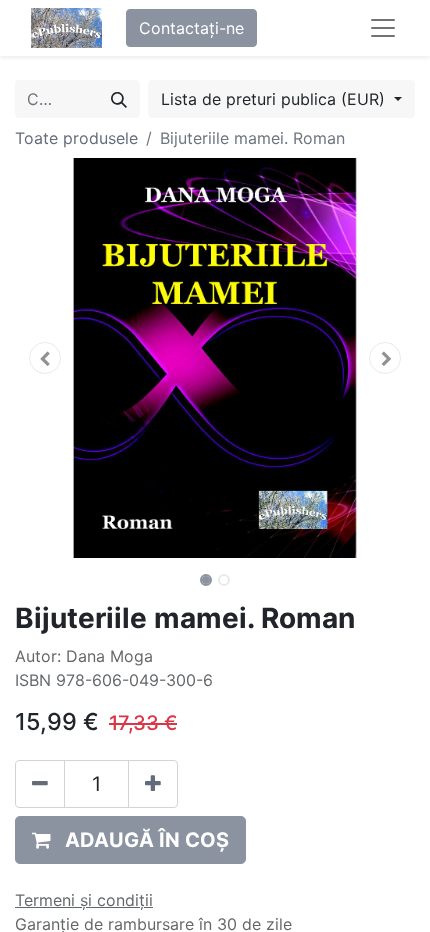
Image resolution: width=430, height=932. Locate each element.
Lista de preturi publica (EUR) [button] (275, 99)
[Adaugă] (153, 784)
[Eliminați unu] (40, 784)
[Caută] (119, 99)
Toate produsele (76, 138)
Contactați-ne (191, 28)
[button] (45, 358)
